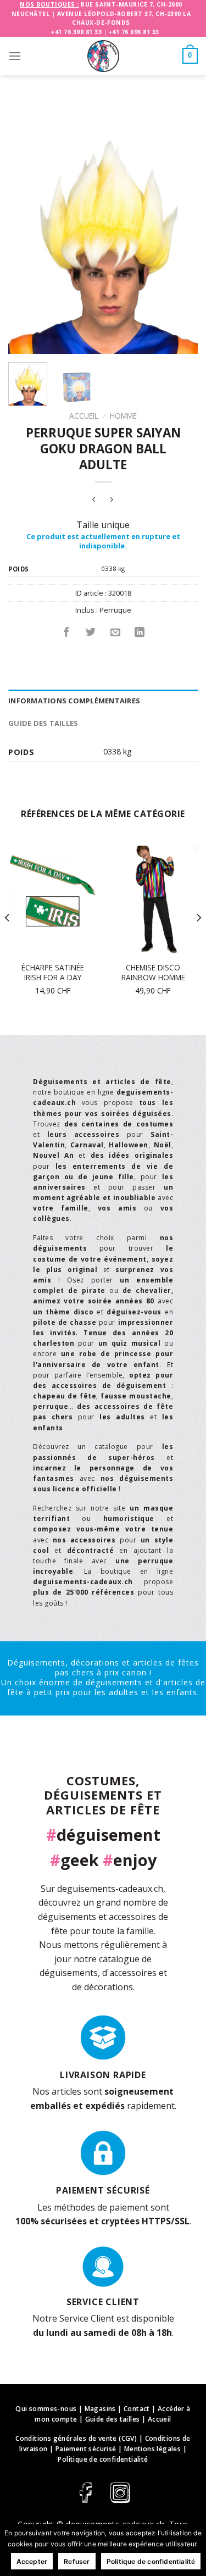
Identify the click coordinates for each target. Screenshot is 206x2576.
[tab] (103, 701)
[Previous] (26, 231)
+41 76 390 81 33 (76, 32)
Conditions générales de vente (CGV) (76, 2438)
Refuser (77, 2561)
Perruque (115, 610)
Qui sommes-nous (46, 2409)
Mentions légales (152, 2449)
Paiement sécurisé (86, 2449)
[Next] (180, 231)
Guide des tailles (43, 723)
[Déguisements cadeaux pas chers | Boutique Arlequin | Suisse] (103, 56)
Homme (123, 416)
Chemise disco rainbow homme (153, 972)
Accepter (32, 2561)
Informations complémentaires (74, 701)
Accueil (84, 416)
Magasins (100, 2409)
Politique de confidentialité (103, 2459)
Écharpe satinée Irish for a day (53, 972)
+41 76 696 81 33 (134, 32)
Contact (137, 2409)
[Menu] (15, 56)
